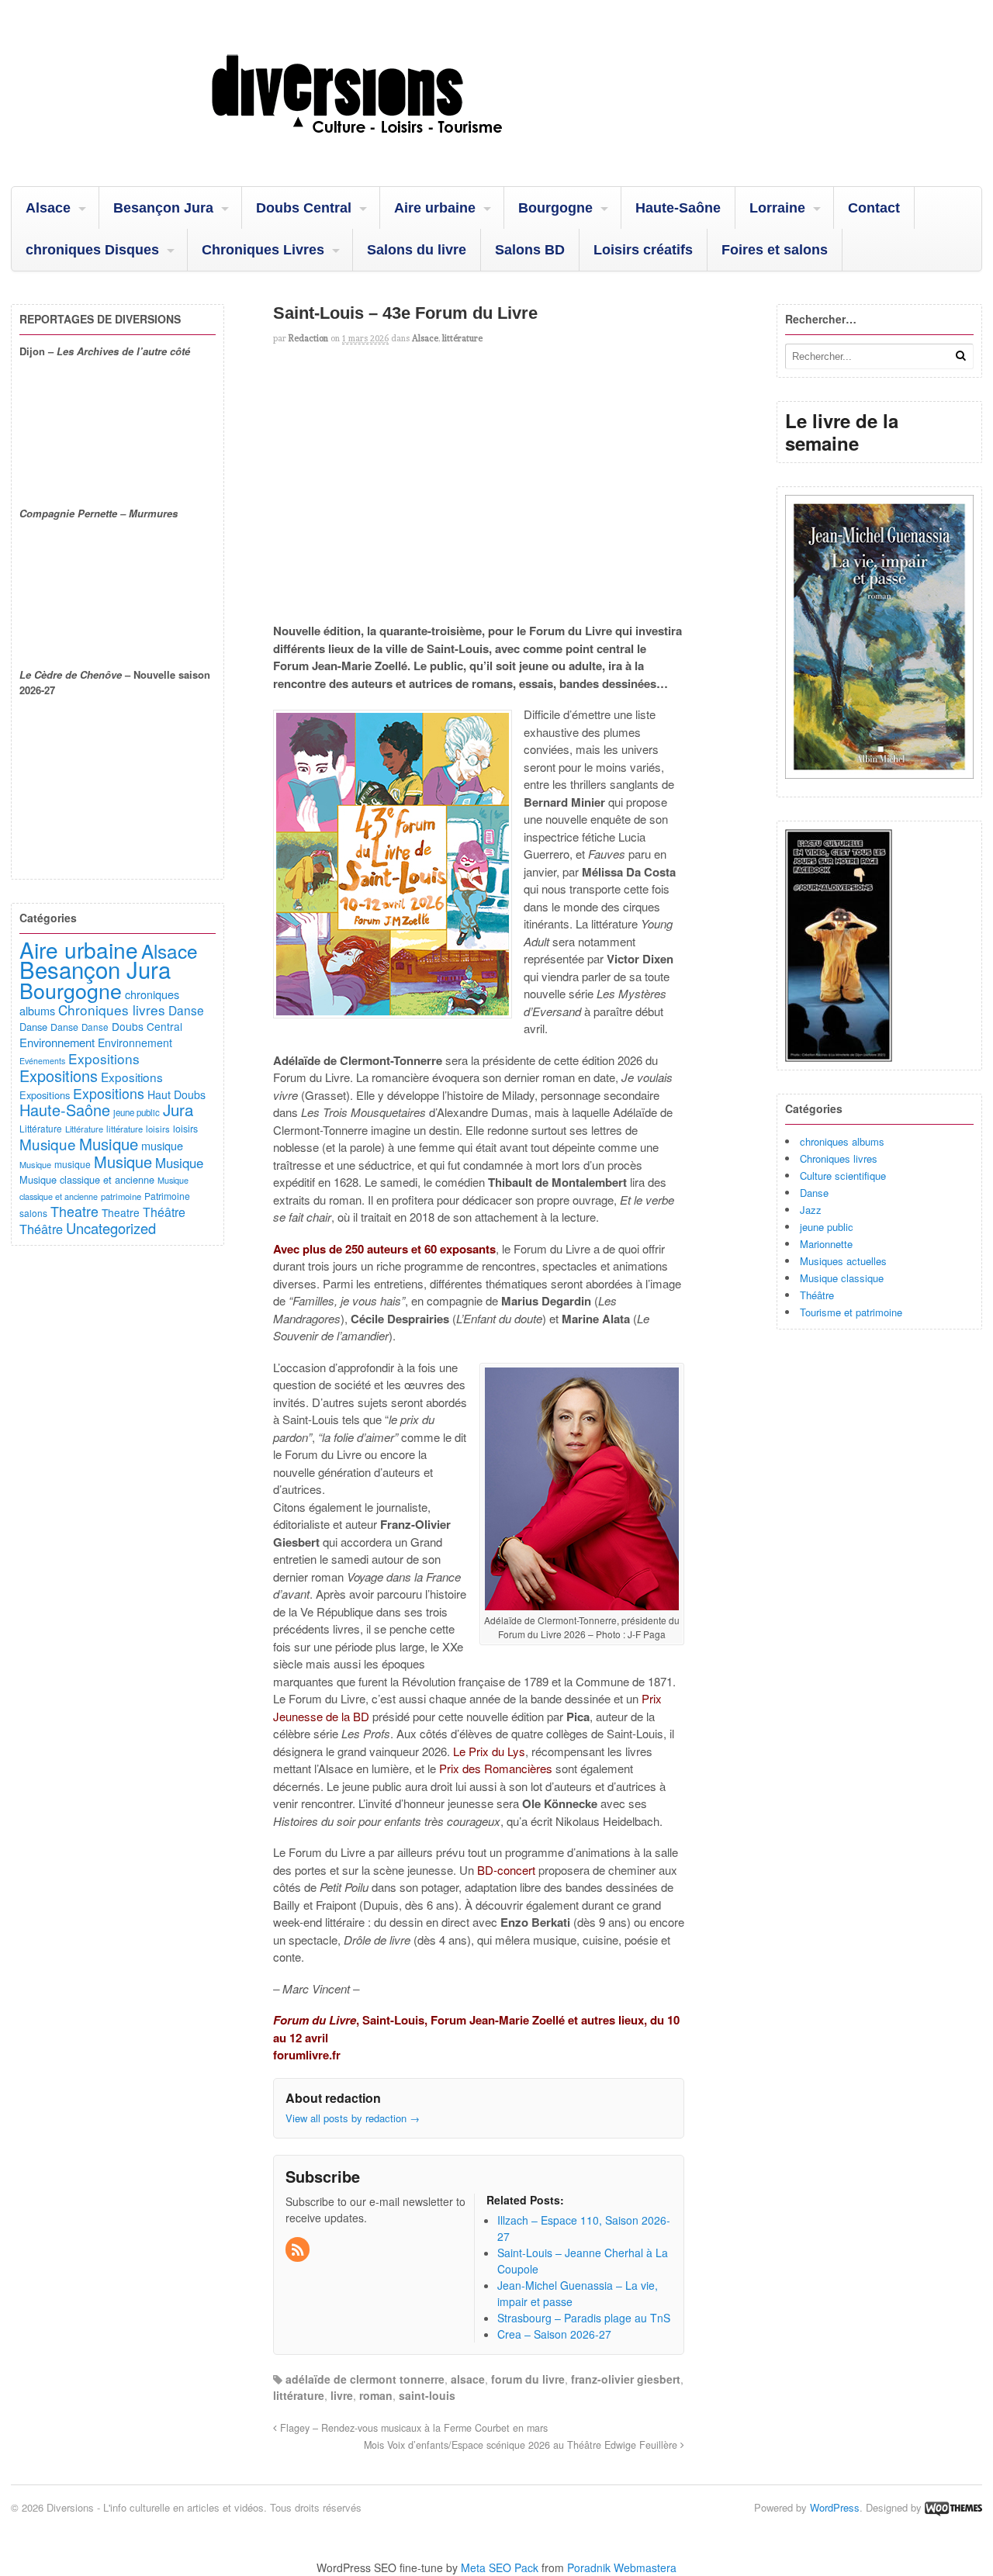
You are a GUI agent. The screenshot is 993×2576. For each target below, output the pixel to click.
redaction (308, 338)
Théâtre (817, 1295)
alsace (468, 2379)
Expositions (104, 1058)
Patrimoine (167, 1196)
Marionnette (826, 1244)
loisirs (158, 1129)
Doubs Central (304, 208)
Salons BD (530, 250)
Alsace (48, 208)
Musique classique (842, 1278)
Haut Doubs (176, 1094)
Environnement (57, 1042)
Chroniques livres (839, 1158)
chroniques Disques (92, 250)
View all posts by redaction (353, 2118)
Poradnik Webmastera (622, 2567)
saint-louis (427, 2395)
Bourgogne (555, 208)
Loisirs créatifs (643, 250)
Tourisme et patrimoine (851, 1312)
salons (33, 1213)
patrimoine (121, 1196)
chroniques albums (842, 1141)
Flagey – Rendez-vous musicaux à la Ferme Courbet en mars (412, 2428)
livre (342, 2395)
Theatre (74, 1211)
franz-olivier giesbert (626, 2379)
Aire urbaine (435, 208)
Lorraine (777, 208)
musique (162, 1145)
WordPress (835, 2507)
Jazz (811, 1210)
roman (376, 2395)
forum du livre (528, 2379)
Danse (814, 1193)
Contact (874, 208)
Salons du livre (417, 250)
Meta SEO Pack (500, 2567)
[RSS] (299, 2250)
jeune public (827, 1227)
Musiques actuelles (843, 1261)
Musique (48, 1144)
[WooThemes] (953, 2507)
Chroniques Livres (263, 250)
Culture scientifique (843, 1176)
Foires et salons (775, 250)
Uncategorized (111, 1228)
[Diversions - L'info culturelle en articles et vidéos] (399, 147)
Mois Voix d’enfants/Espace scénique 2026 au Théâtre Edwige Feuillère (522, 2445)
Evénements (42, 1061)
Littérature (41, 1128)
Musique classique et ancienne (87, 1179)
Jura (178, 1109)
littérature (462, 338)
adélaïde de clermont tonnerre (365, 2379)
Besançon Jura (163, 208)
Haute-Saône (678, 208)
